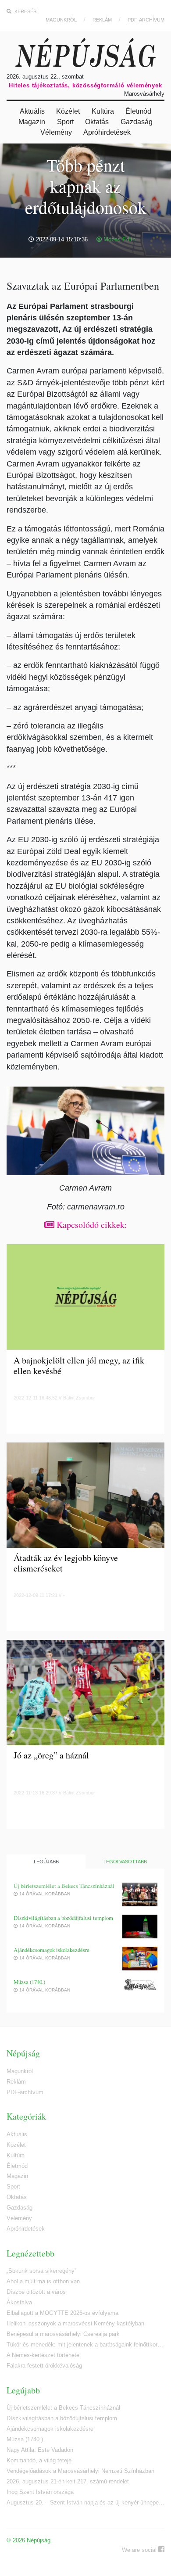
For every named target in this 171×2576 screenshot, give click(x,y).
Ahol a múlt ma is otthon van (43, 2281)
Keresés (25, 11)
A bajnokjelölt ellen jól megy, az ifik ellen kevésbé (79, 1366)
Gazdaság (137, 122)
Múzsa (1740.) (29, 1982)
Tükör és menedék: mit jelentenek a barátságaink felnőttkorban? (85, 2345)
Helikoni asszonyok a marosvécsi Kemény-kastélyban (75, 2323)
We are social (140, 2550)
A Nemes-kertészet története (43, 2355)
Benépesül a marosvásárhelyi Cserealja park (63, 2334)
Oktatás (97, 122)
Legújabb (46, 1862)
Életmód (138, 111)
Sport (65, 122)
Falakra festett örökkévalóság (44, 2366)
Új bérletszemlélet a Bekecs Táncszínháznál (64, 1886)
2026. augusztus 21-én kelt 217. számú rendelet (68, 2481)
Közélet (68, 111)
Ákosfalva (19, 2302)
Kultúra (103, 111)
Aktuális (32, 111)
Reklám (102, 20)
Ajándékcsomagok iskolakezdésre (52, 1950)
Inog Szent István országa (40, 2492)
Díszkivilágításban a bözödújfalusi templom (63, 1918)
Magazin (32, 122)
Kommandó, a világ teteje (39, 2460)
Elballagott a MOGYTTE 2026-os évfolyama (62, 2313)
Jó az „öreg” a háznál (51, 1756)
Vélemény (56, 132)
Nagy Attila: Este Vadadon (40, 2450)
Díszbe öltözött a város (36, 2292)
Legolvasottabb (125, 1862)
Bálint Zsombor (79, 1398)
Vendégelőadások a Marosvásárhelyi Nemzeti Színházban (80, 2471)
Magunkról (61, 20)
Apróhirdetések (107, 132)
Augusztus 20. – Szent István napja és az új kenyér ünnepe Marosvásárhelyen (85, 2502)
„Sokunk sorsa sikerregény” (41, 2271)
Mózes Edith (119, 239)
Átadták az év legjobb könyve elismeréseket (66, 1563)
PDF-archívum (146, 20)
